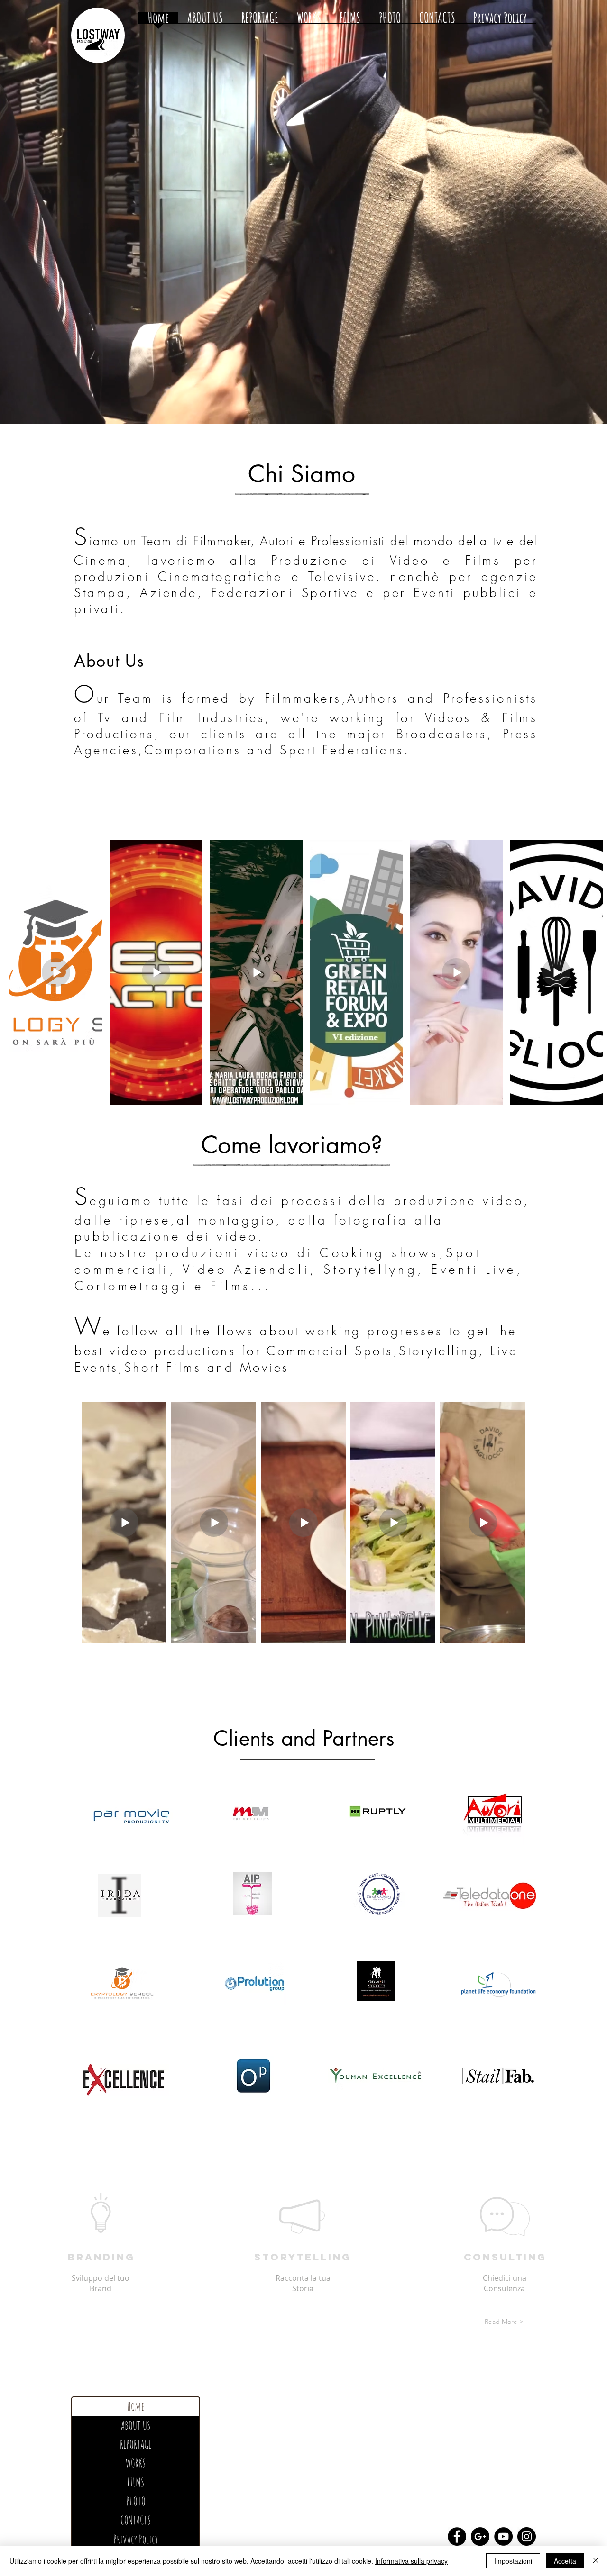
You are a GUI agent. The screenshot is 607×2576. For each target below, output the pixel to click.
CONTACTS (136, 2520)
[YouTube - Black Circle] (503, 2536)
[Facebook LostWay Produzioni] (457, 2536)
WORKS (136, 2463)
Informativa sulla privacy (411, 2561)
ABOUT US (136, 2425)
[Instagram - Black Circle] (527, 2536)
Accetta (565, 2561)
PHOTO (136, 2501)
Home (136, 2406)
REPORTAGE (136, 2444)
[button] (100, 2322)
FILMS (136, 2482)
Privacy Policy (136, 2539)
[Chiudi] (596, 2561)
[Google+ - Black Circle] (480, 2536)
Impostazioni (513, 2561)
